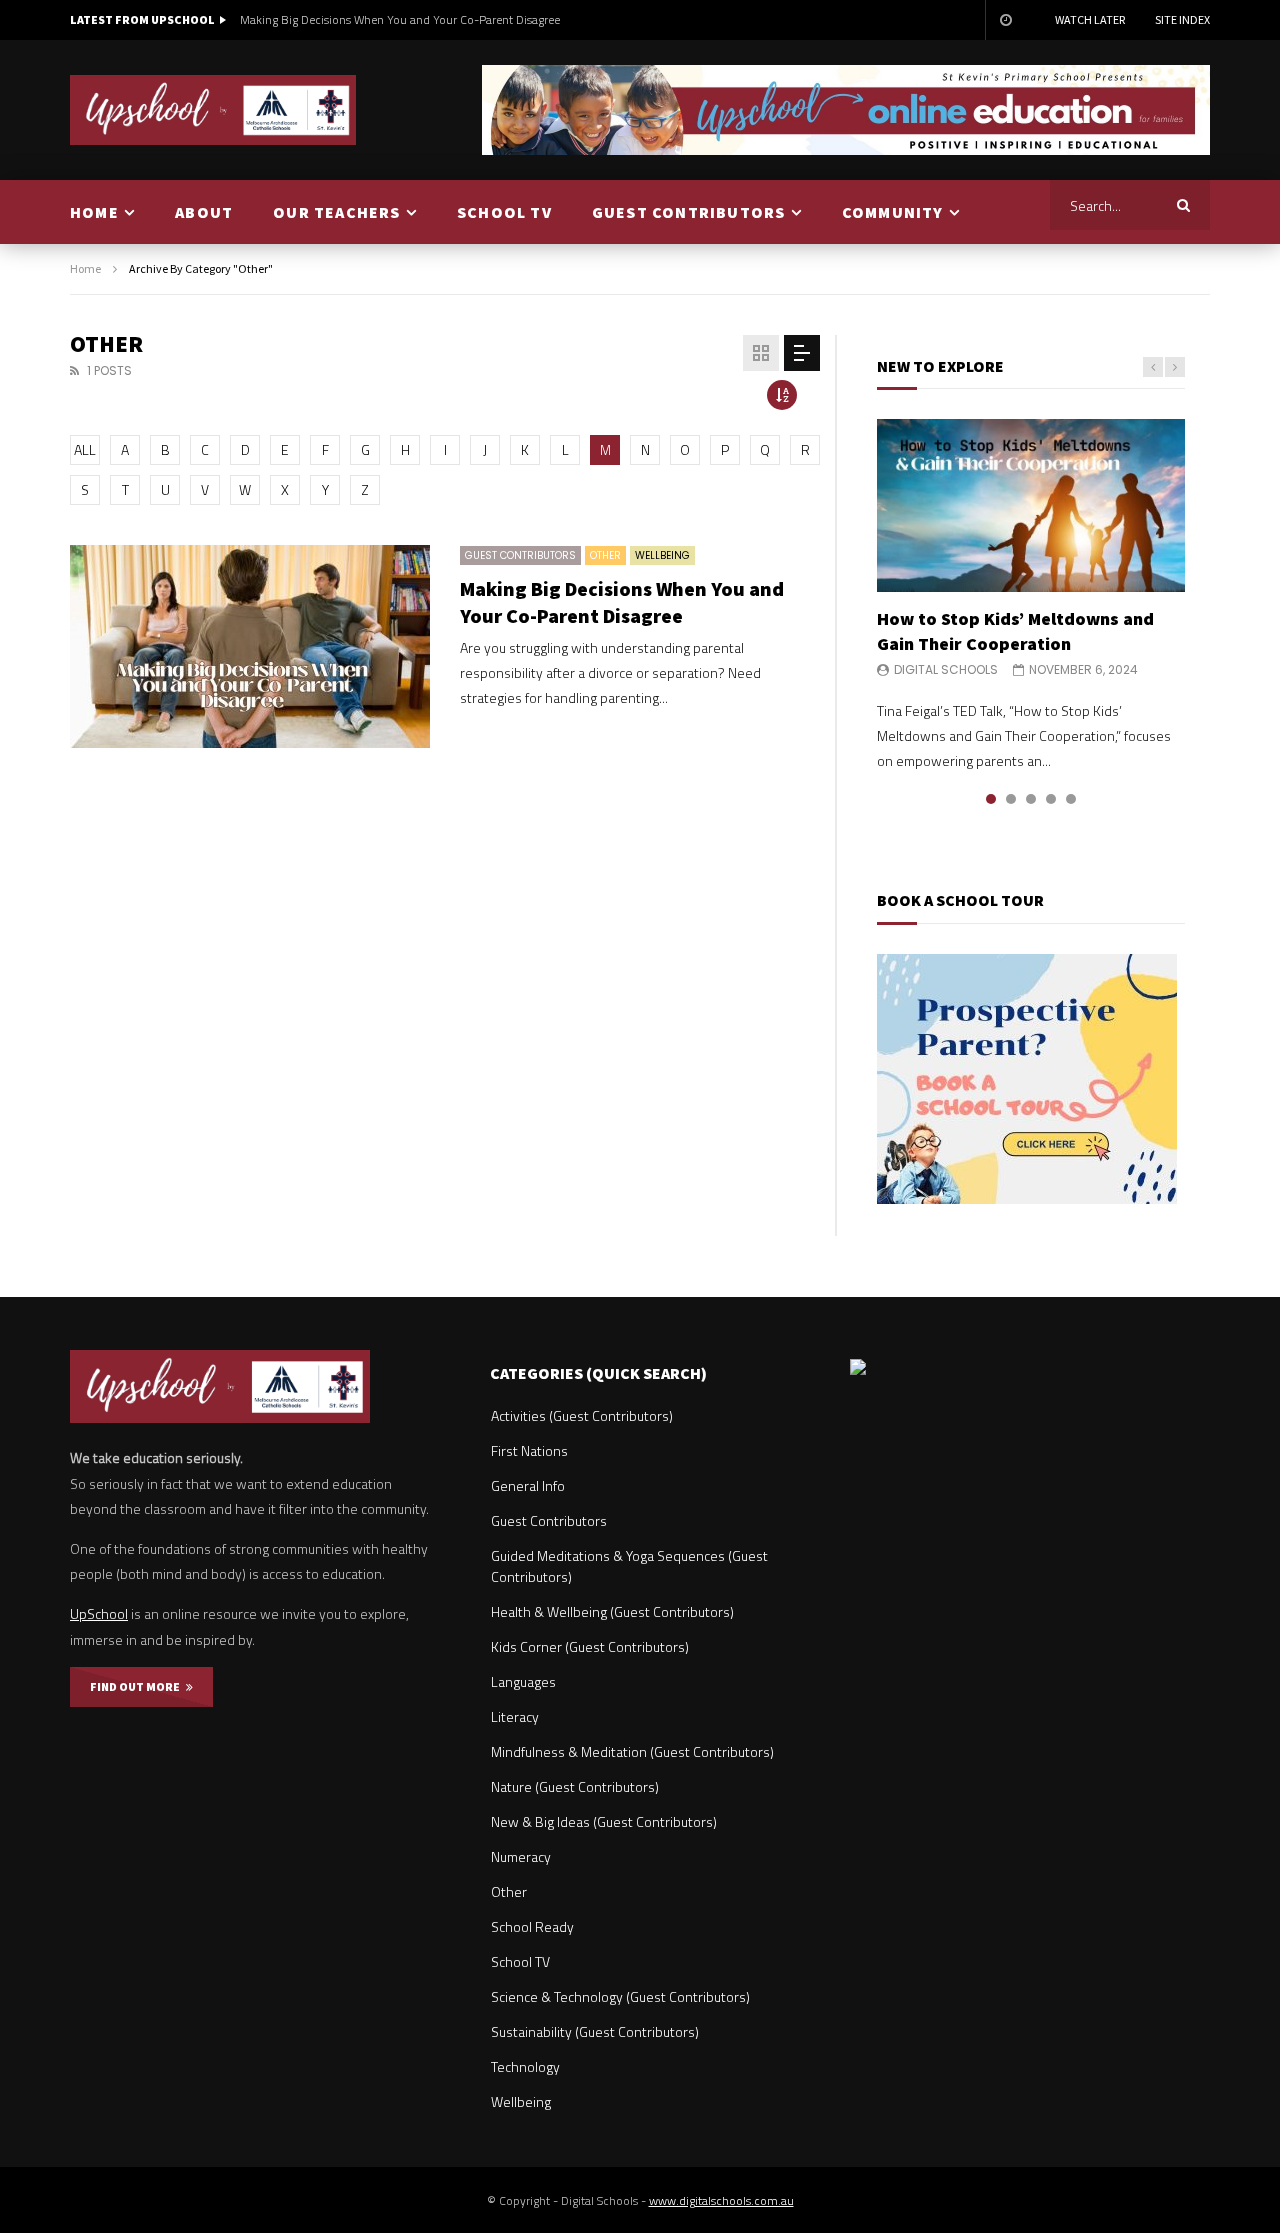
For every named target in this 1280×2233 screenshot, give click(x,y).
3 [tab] (1031, 799)
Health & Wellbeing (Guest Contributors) (612, 1611)
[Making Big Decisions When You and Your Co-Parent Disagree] (250, 646)
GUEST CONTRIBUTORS (689, 212)
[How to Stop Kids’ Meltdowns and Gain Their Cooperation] (1031, 505)
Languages (523, 1681)
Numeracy (521, 1856)
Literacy (515, 1716)
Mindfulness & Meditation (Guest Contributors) (632, 1751)
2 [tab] (1011, 799)
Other (605, 555)
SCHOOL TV (504, 212)
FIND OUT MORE (138, 1686)
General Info (528, 1485)
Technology (525, 2066)
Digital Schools (946, 669)
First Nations (529, 1450)
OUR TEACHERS (336, 212)
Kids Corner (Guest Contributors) (590, 1646)
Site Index (1182, 19)
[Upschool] (213, 110)
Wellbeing (662, 555)
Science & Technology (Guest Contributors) (620, 1996)
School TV (520, 1961)
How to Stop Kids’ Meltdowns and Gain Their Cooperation (1015, 630)
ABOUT (204, 212)
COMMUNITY (893, 212)
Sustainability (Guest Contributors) (595, 2031)
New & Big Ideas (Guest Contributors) (604, 1821)
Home (85, 268)
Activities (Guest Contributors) (582, 1415)
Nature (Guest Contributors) (575, 1786)
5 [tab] (1071, 799)
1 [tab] (991, 799)
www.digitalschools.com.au (721, 2200)
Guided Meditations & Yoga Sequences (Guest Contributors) (629, 1566)
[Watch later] (1005, 20)
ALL (85, 449)
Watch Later (1090, 19)
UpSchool (99, 1613)
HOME (94, 212)
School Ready (532, 1926)
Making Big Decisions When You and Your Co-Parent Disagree (400, 19)
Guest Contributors (520, 555)
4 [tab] (1051, 799)
